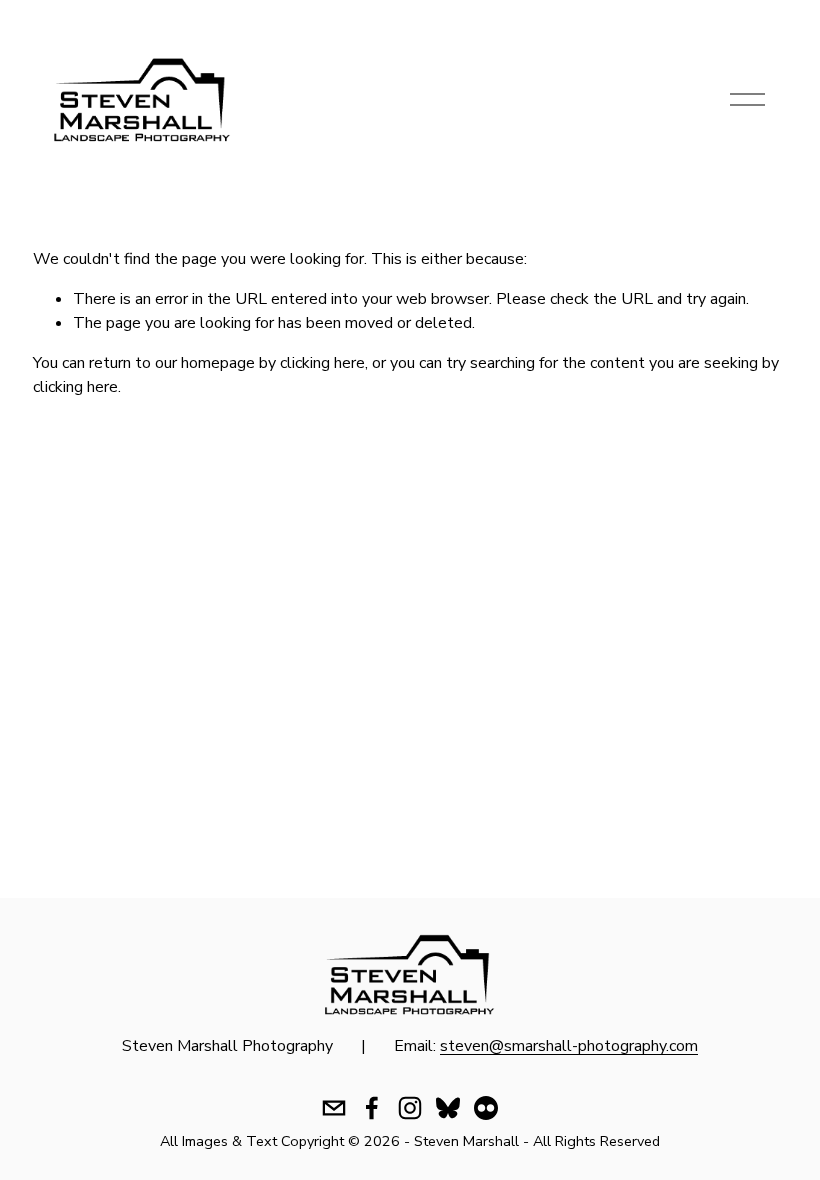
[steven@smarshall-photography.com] (334, 1108)
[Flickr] (486, 1108)
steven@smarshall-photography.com (569, 1046)
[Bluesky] (448, 1108)
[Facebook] (372, 1108)
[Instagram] (410, 1108)
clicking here (322, 363)
